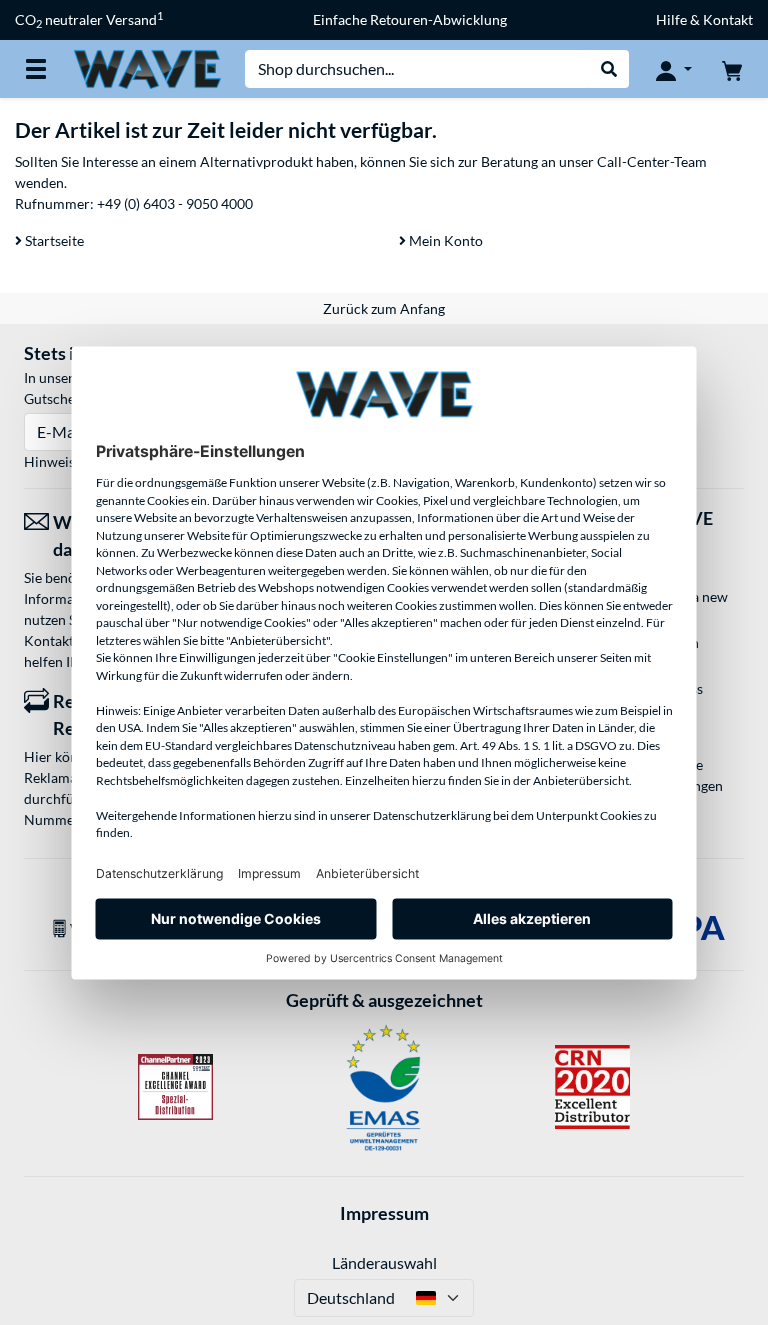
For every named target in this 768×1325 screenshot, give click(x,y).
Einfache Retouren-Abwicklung (410, 19)
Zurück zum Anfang (384, 308)
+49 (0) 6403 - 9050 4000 (175, 203)
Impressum (384, 1213)
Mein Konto (444, 240)
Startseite (53, 240)
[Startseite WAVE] (147, 67)
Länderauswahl (384, 1262)
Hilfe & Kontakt (704, 19)
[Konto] (674, 69)
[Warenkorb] (732, 69)
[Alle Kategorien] (36, 69)
